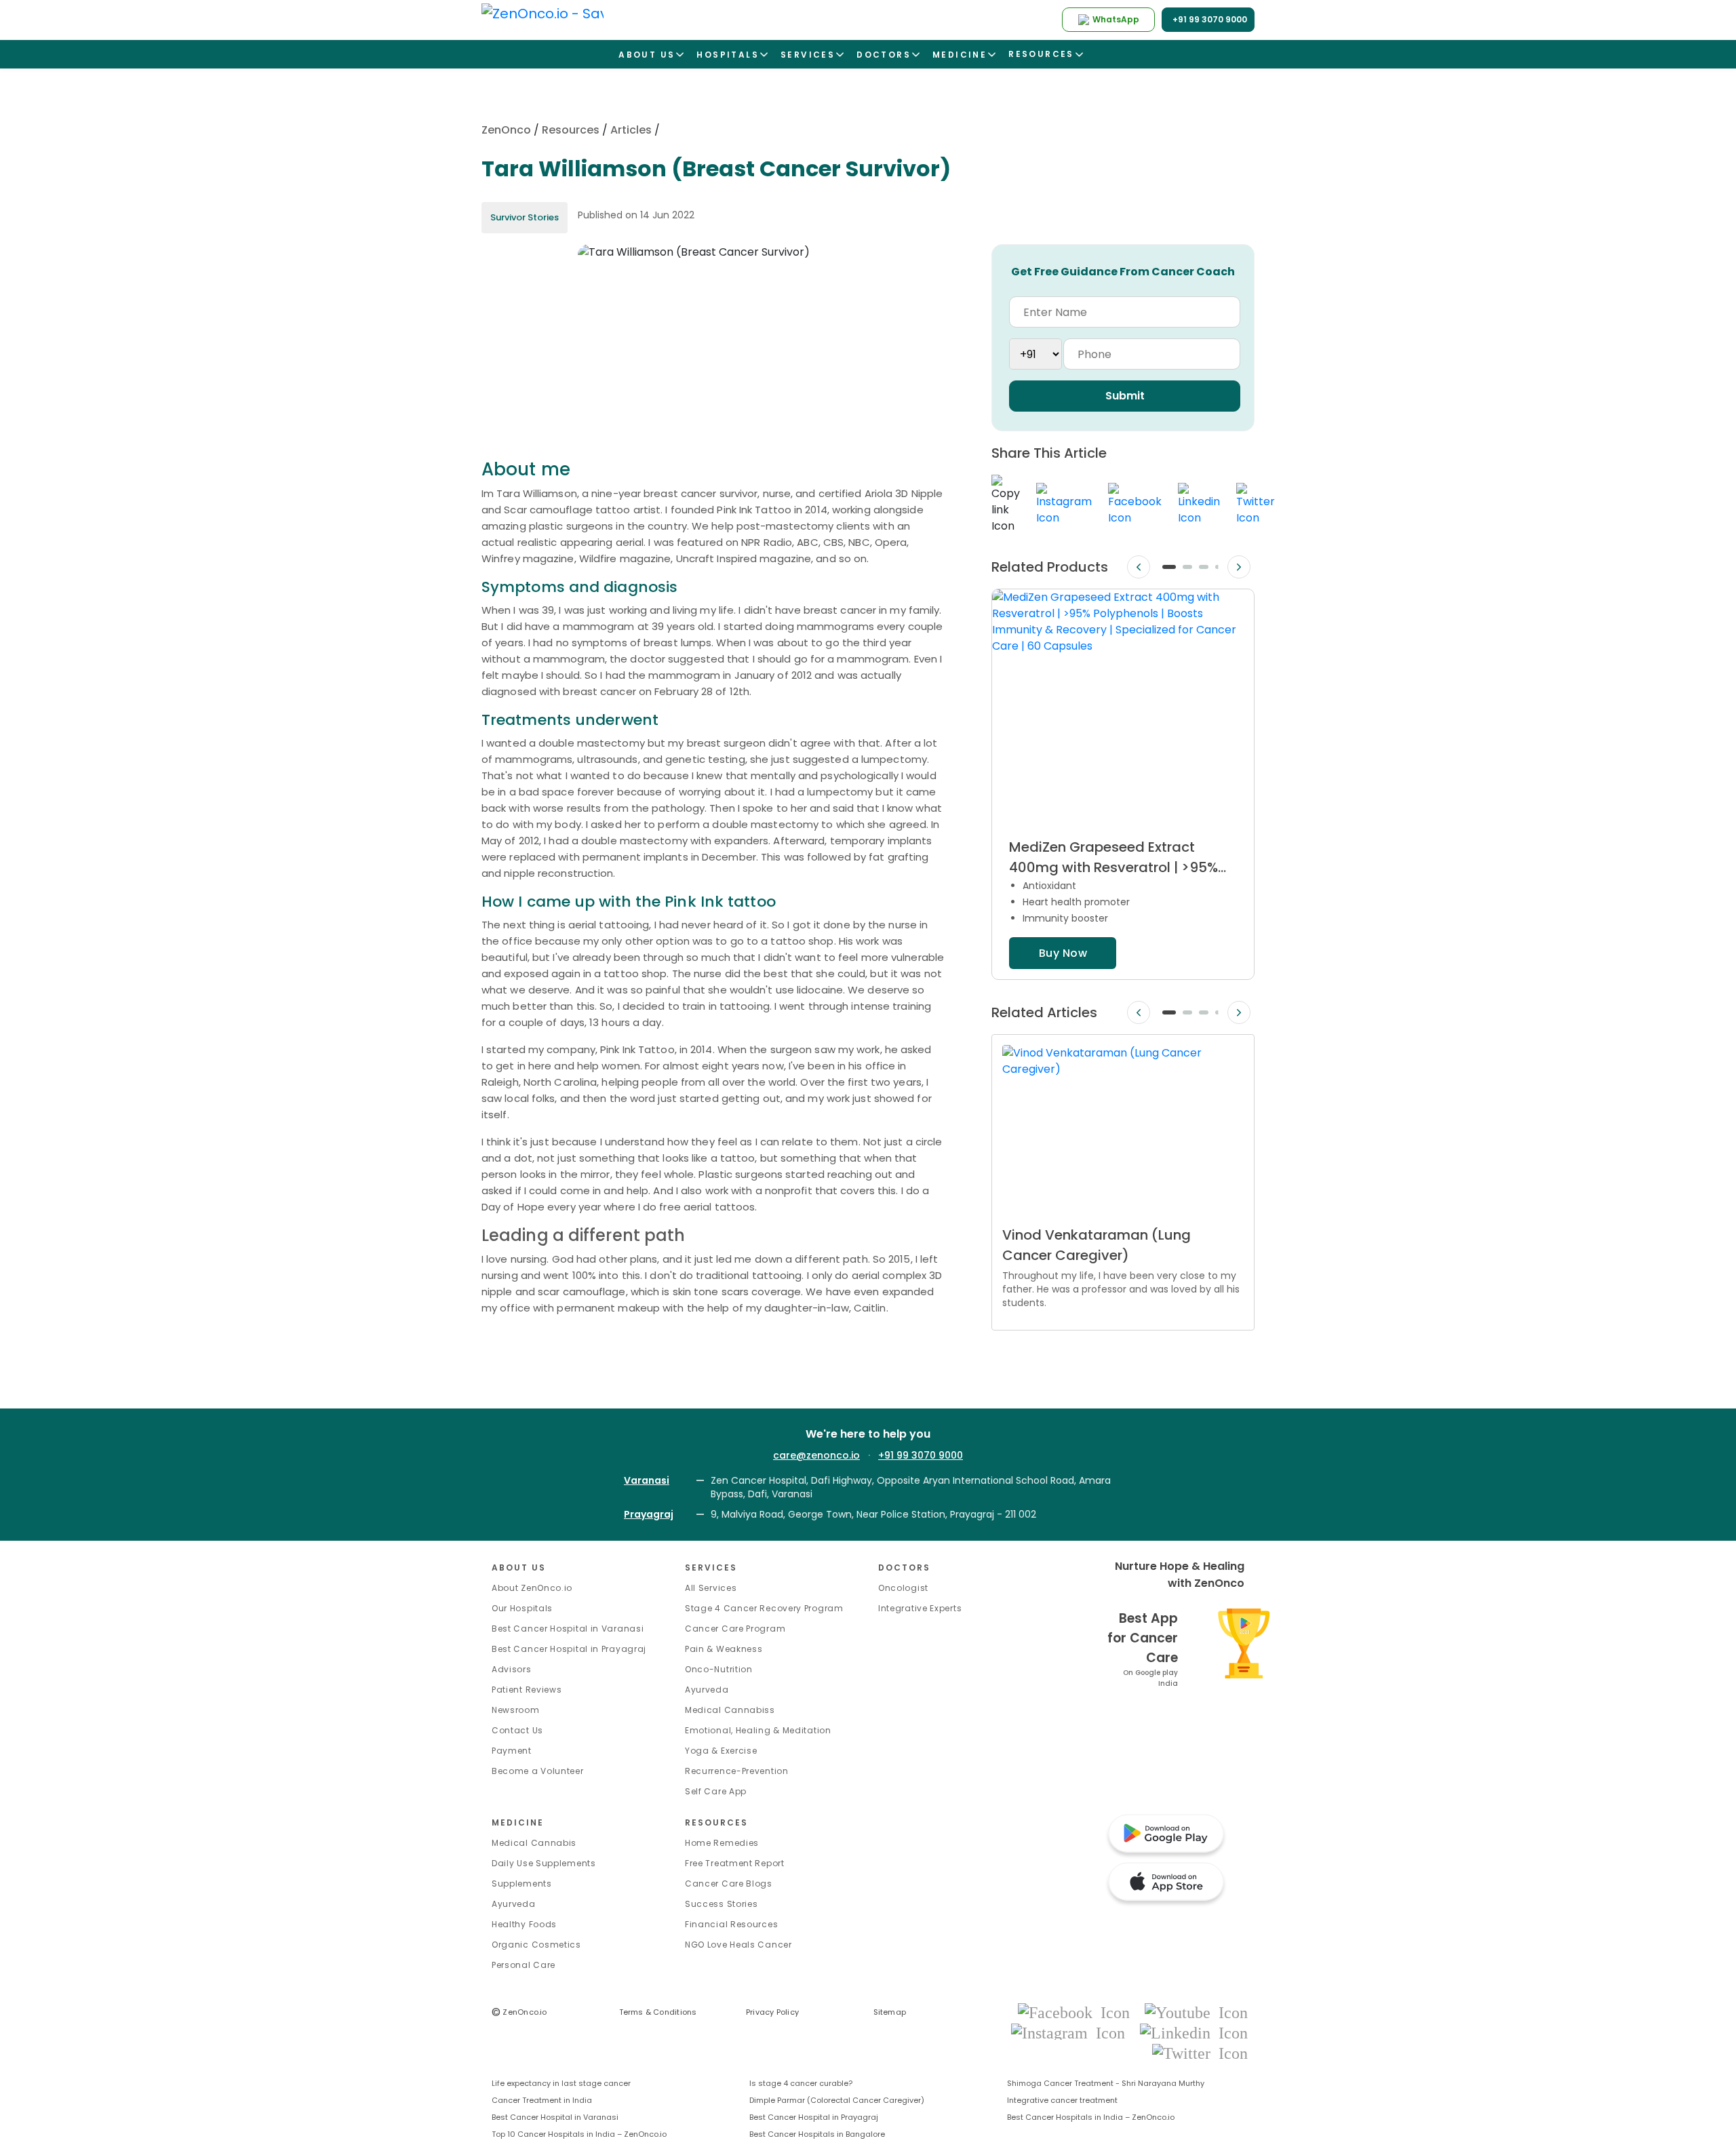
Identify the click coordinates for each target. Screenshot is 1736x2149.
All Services (711, 1588)
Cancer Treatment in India (542, 2100)
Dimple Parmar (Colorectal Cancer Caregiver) (837, 2100)
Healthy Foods (524, 1924)
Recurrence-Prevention (737, 1771)
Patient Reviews (527, 1690)
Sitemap (890, 2012)
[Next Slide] (1239, 567)
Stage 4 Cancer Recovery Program (764, 1608)
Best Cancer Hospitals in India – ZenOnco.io (1091, 2117)
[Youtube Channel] (1196, 2012)
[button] (1169, 567)
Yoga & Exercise (721, 1751)
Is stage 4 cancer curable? (801, 2083)
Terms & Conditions (658, 2012)
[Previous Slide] (1139, 567)
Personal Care (524, 1965)
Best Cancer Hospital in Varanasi (568, 1629)
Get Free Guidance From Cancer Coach (1123, 272)
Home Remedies (722, 1843)
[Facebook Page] (1078, 2012)
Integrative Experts (920, 1608)
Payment (512, 1751)
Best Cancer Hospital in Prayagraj (569, 1649)
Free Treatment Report (735, 1863)
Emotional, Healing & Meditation (758, 1730)
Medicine (518, 1822)
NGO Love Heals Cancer (738, 1945)
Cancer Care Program (735, 1629)
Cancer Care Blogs (729, 1884)
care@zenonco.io (816, 1455)
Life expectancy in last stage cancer (561, 2083)
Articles (631, 130)
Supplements (522, 1884)
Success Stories (722, 1904)
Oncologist (903, 1588)
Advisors (512, 1669)
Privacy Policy (772, 2012)
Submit (1125, 396)
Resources (571, 130)
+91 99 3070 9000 (921, 1455)
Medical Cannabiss (730, 1710)
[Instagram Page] (1072, 2032)
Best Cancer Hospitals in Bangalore (817, 2134)
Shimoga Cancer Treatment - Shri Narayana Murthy (1106, 2083)
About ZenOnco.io (532, 1588)
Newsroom (516, 1710)
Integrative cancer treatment (1062, 2100)
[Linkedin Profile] (1194, 2032)
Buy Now (1063, 953)
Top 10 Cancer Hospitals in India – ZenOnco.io (579, 2134)
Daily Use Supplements (544, 1863)
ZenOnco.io (519, 2012)
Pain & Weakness (724, 1649)
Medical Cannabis (534, 1843)
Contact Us (517, 1730)
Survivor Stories (525, 217)
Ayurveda (707, 1690)
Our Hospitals (522, 1608)
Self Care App (716, 1791)
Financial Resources (731, 1924)
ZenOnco (506, 130)
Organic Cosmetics (536, 1945)
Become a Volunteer (538, 1771)
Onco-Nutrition (719, 1669)
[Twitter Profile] (1200, 2052)
